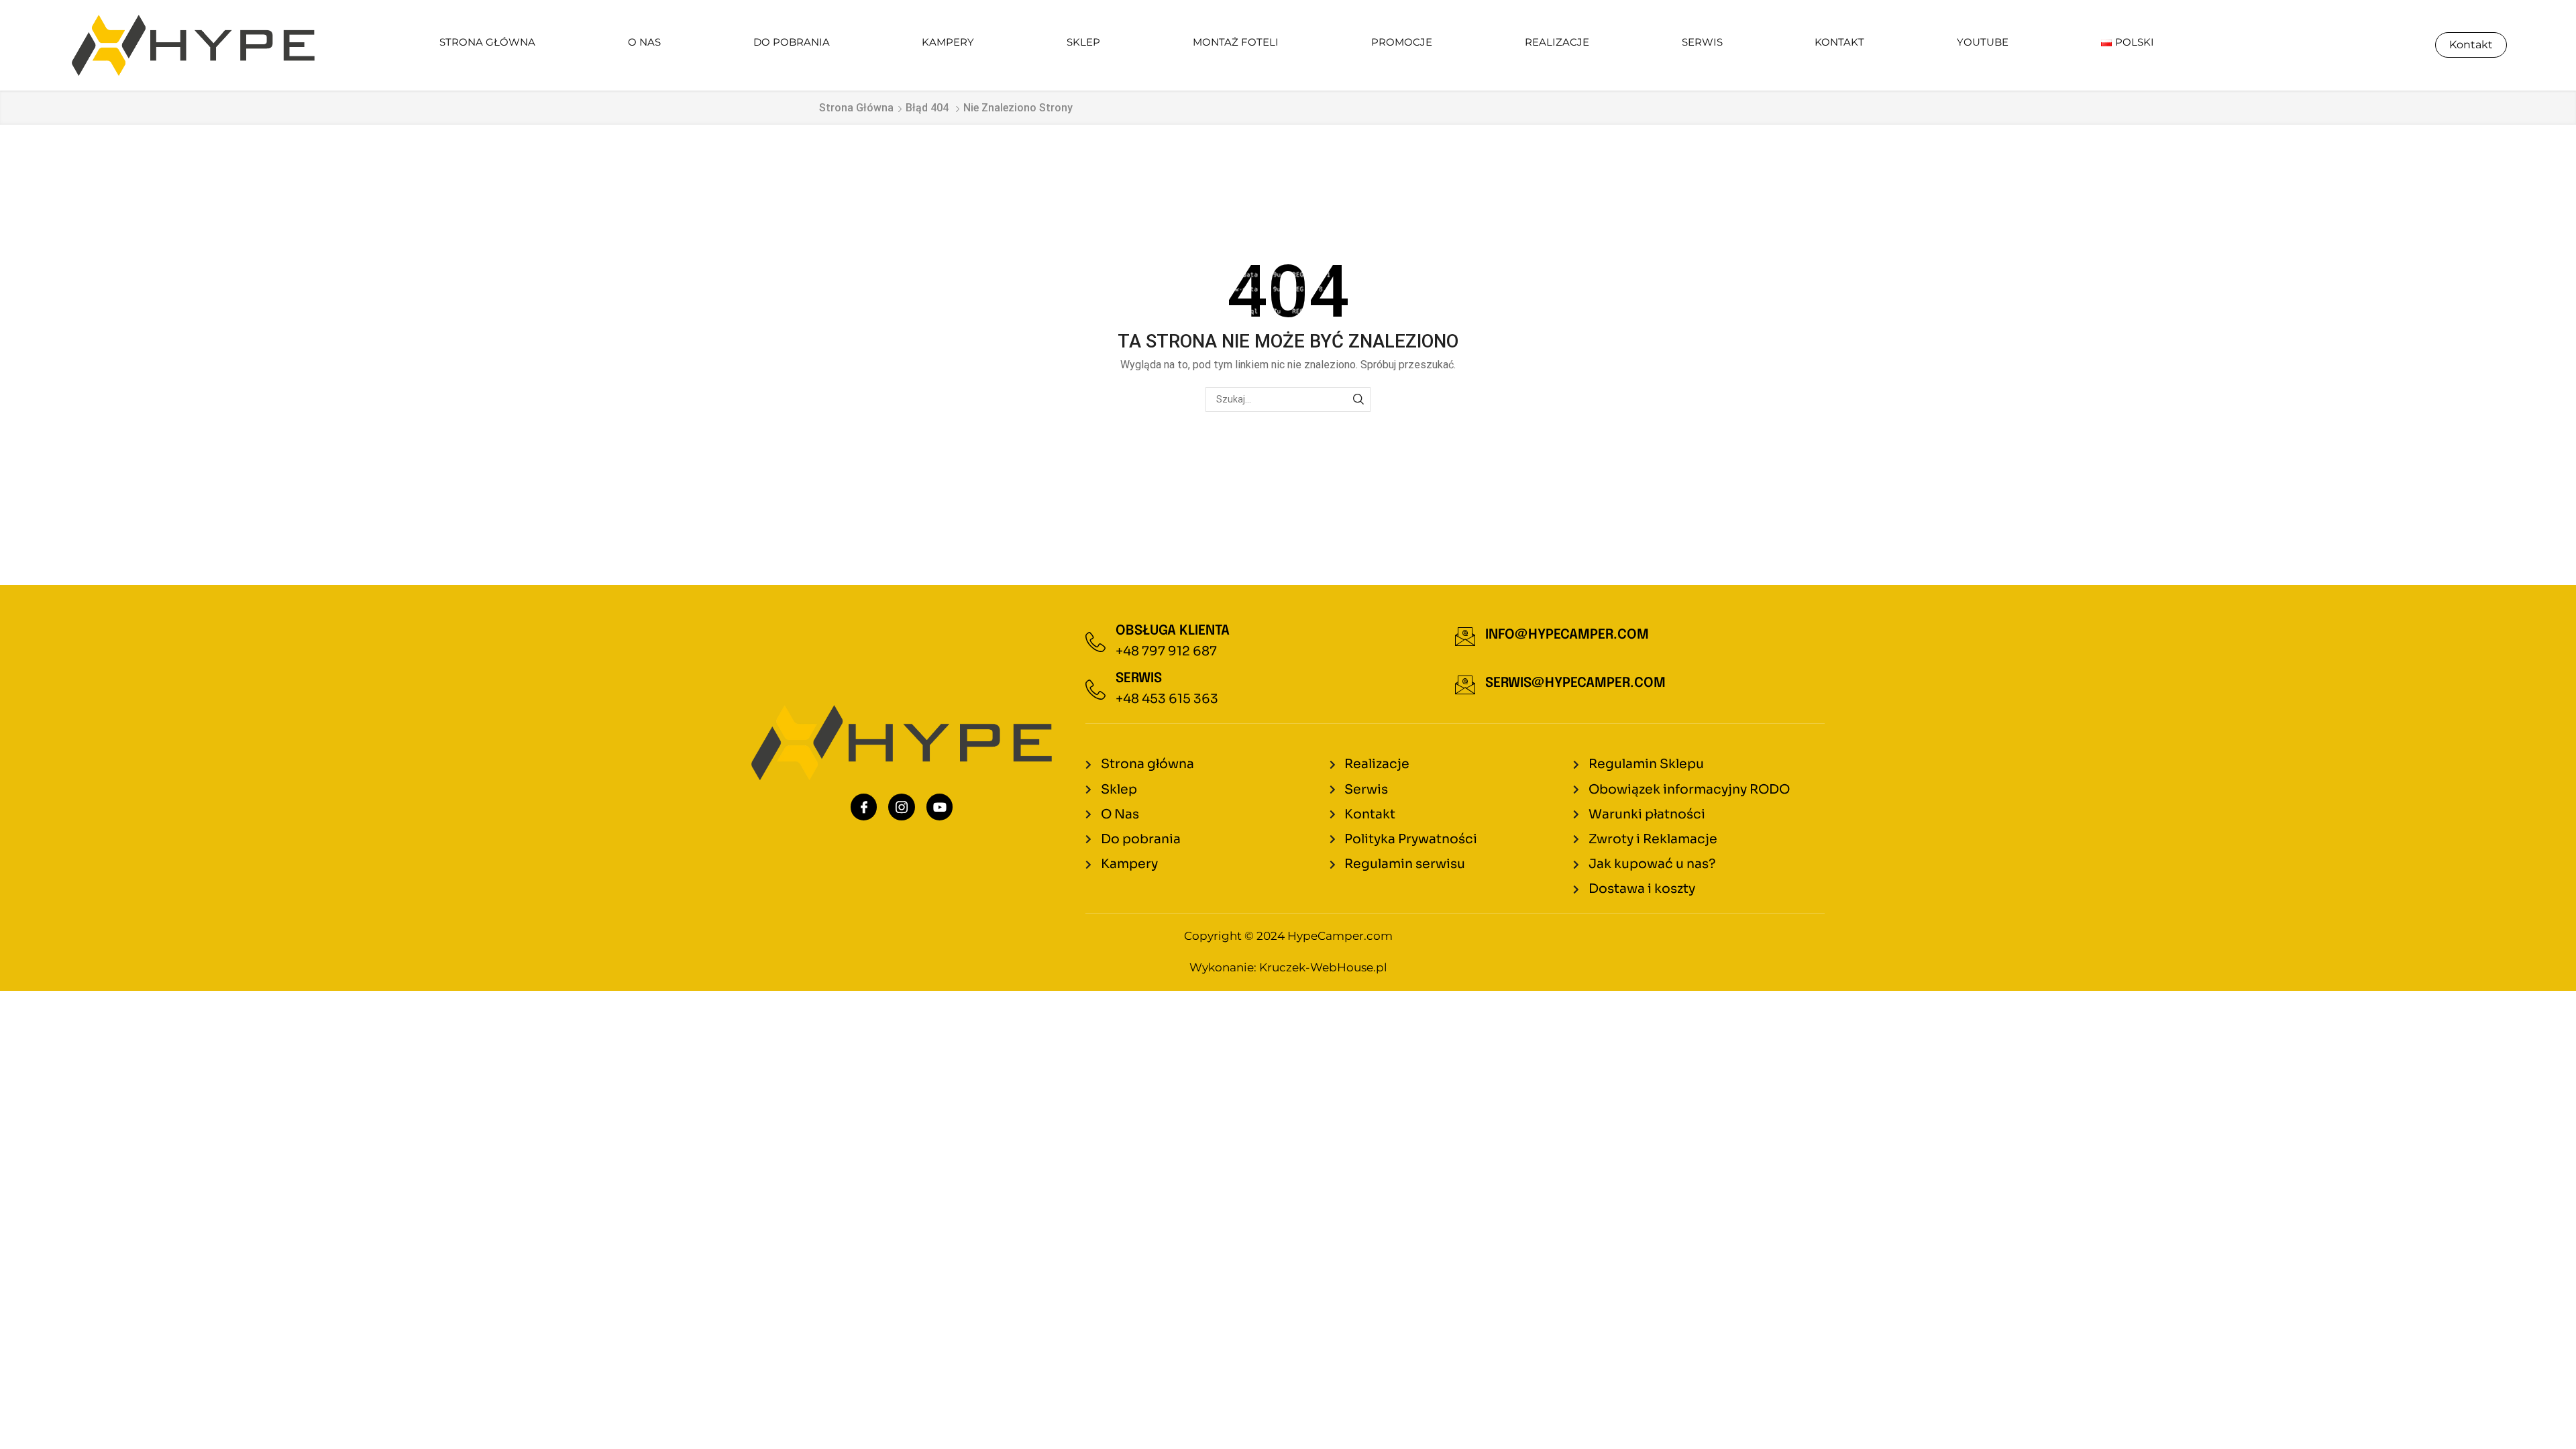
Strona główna (856, 108)
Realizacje (1557, 42)
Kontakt (1839, 42)
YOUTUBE (1983, 42)
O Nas (644, 42)
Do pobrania (792, 42)
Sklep (1083, 42)
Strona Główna (487, 42)
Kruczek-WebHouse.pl (1323, 967)
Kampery (948, 42)
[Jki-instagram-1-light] (902, 807)
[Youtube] (940, 807)
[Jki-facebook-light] (864, 807)
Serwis (1702, 42)
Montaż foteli (1236, 42)
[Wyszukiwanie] (1358, 399)
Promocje (1402, 42)
